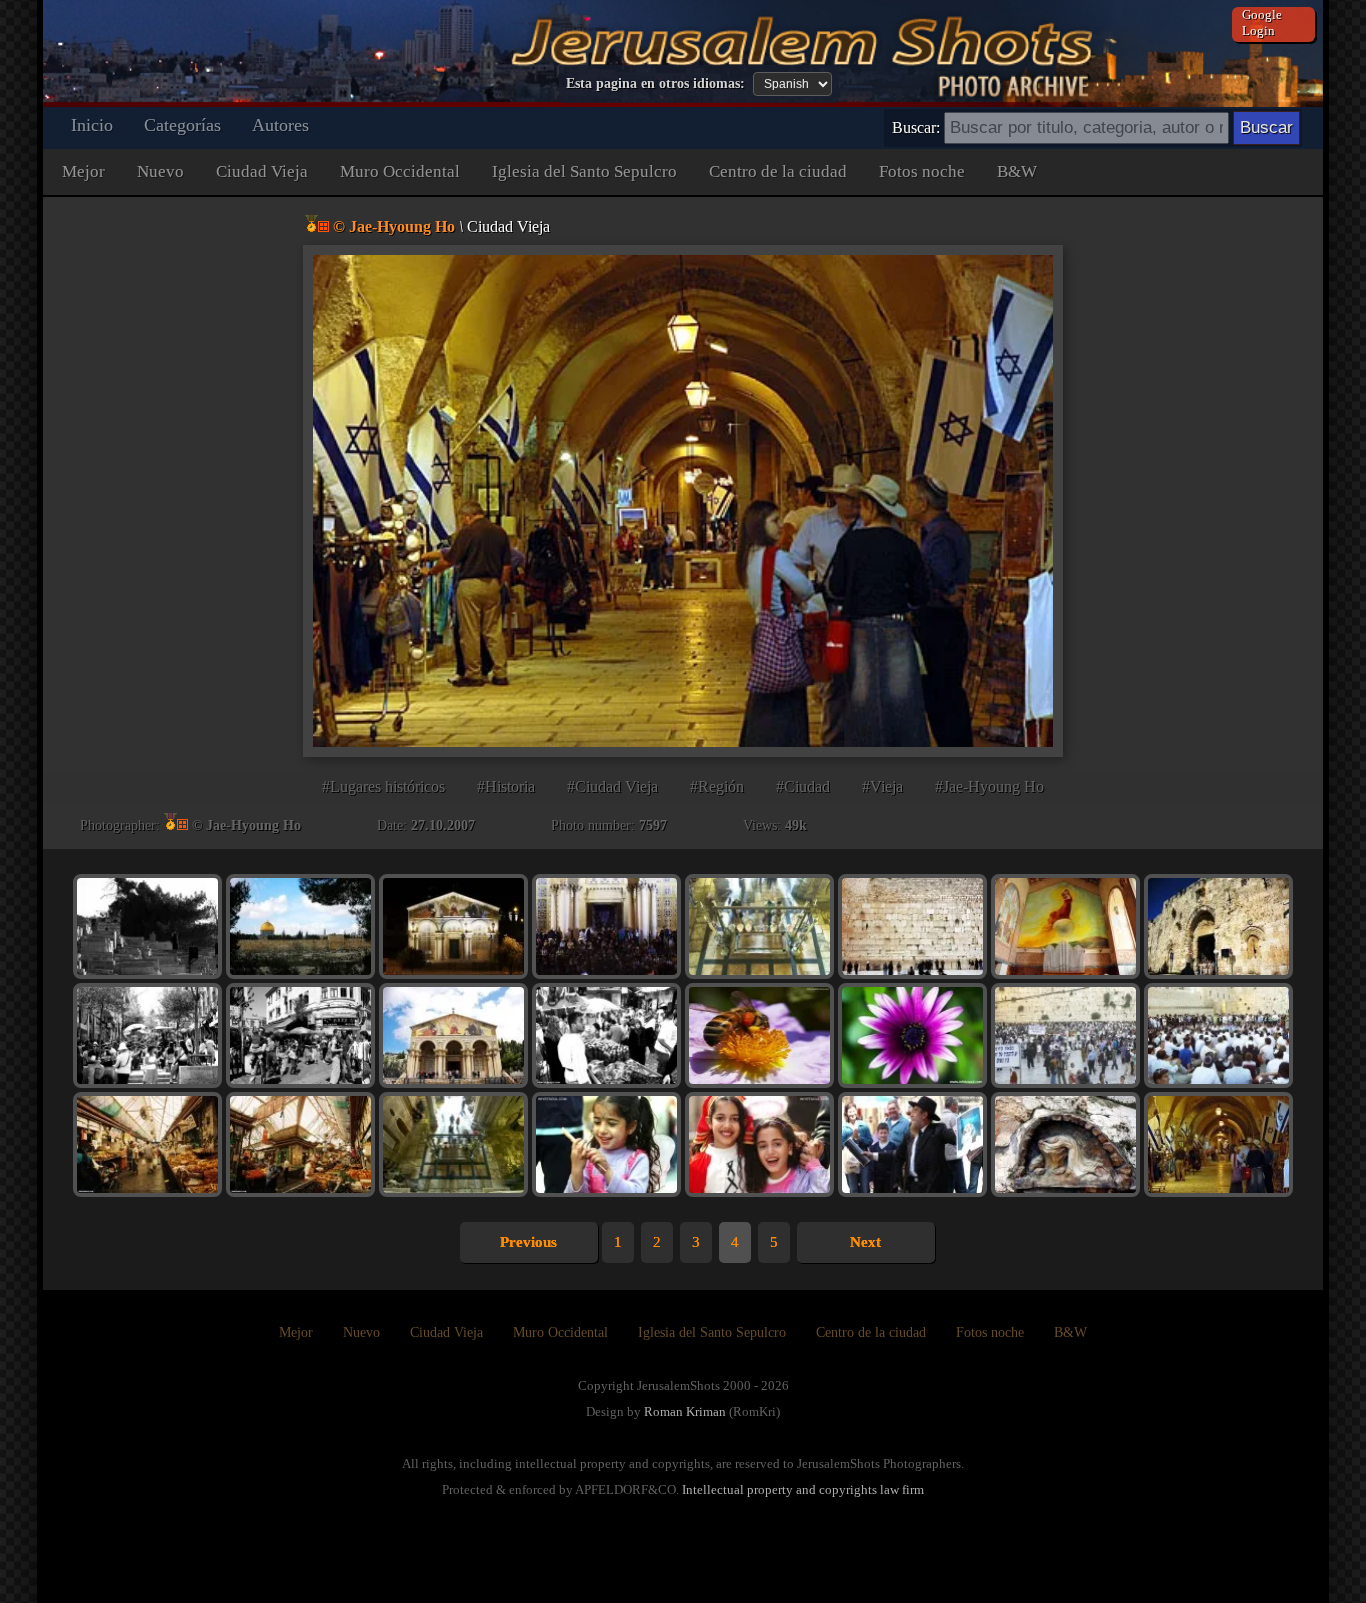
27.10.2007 (443, 825)
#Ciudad (803, 786)
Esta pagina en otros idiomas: (655, 83)
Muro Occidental (400, 171)
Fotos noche (922, 171)
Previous (528, 1242)
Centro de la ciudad (778, 171)
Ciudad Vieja (262, 171)
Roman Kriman (685, 1411)
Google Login (1262, 22)
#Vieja (882, 786)
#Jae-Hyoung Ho (989, 786)
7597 (653, 825)
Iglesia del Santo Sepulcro (584, 171)
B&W (1017, 171)
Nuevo (160, 171)
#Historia (506, 786)
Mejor (83, 171)
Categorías (182, 125)
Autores (280, 125)
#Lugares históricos (383, 786)
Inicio (92, 125)
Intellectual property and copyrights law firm (803, 1489)
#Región (717, 786)
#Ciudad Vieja (612, 786)
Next (865, 1242)
